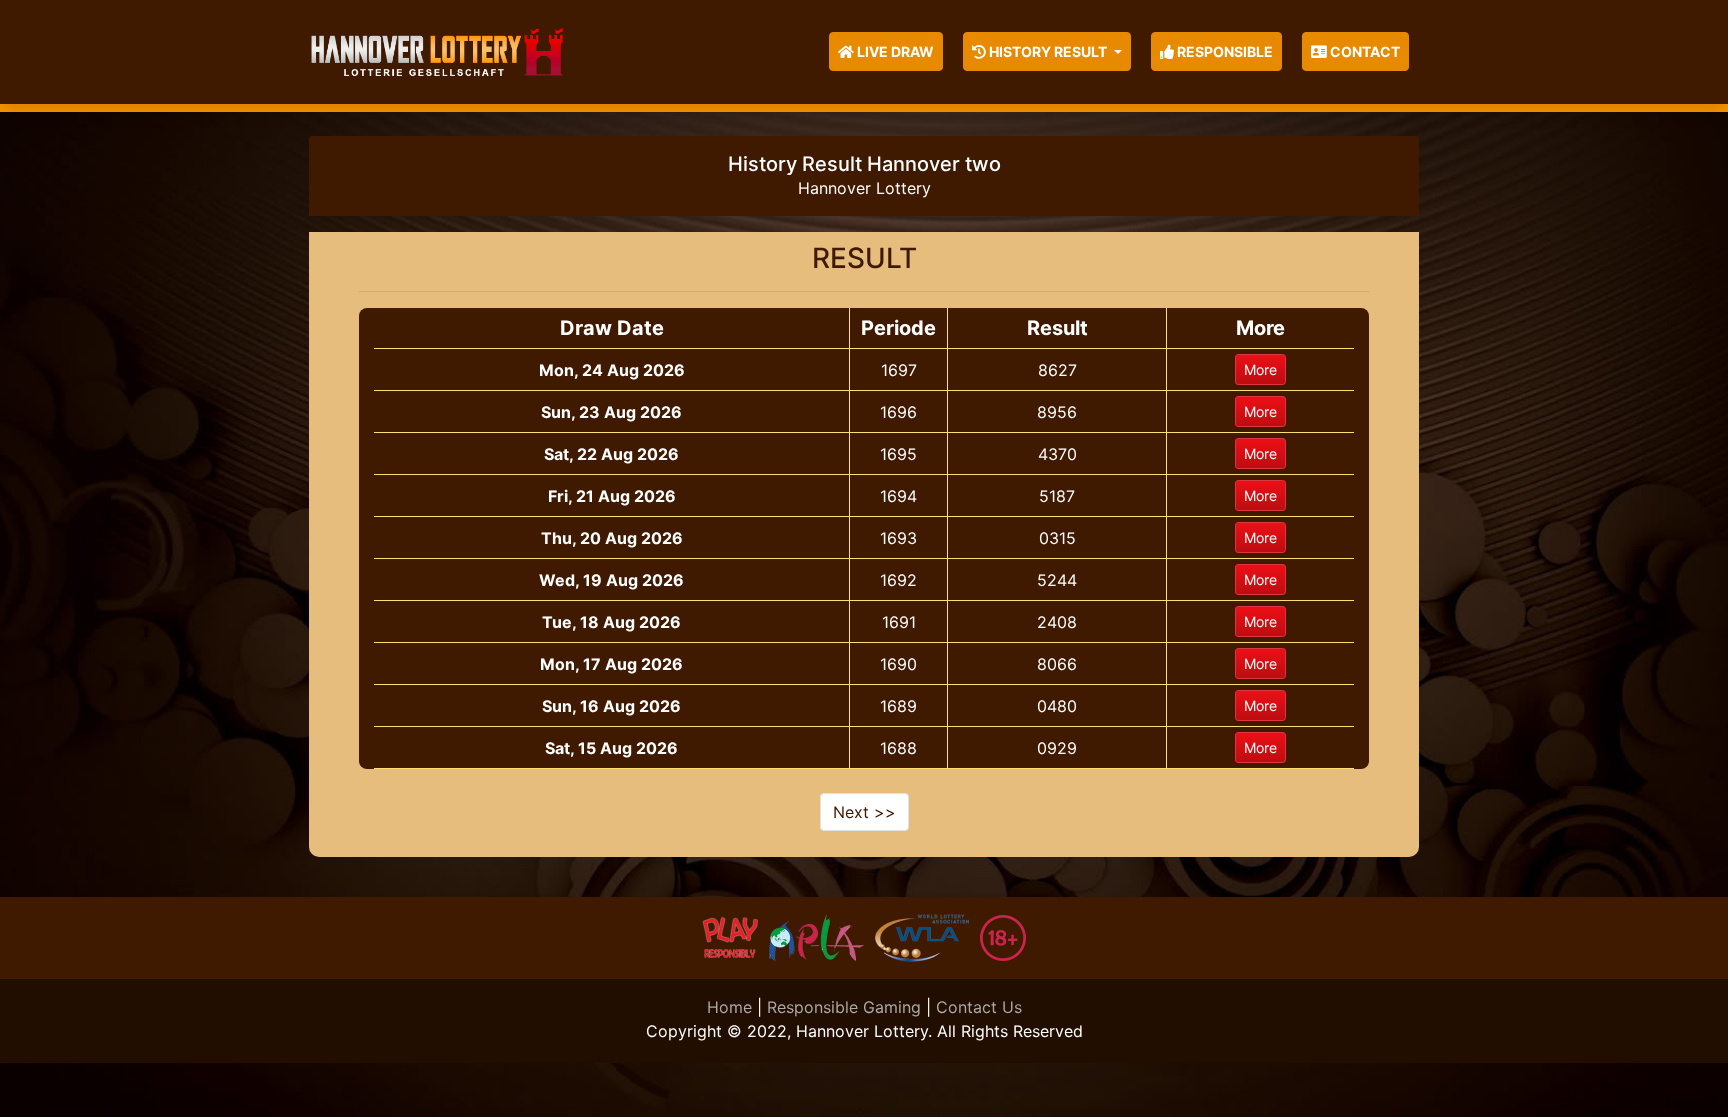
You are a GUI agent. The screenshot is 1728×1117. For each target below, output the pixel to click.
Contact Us (979, 1007)
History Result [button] (1048, 51)
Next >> (864, 812)
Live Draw (894, 51)
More (1260, 369)
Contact (1363, 51)
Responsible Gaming (844, 1007)
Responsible (1223, 51)
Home (729, 1007)
